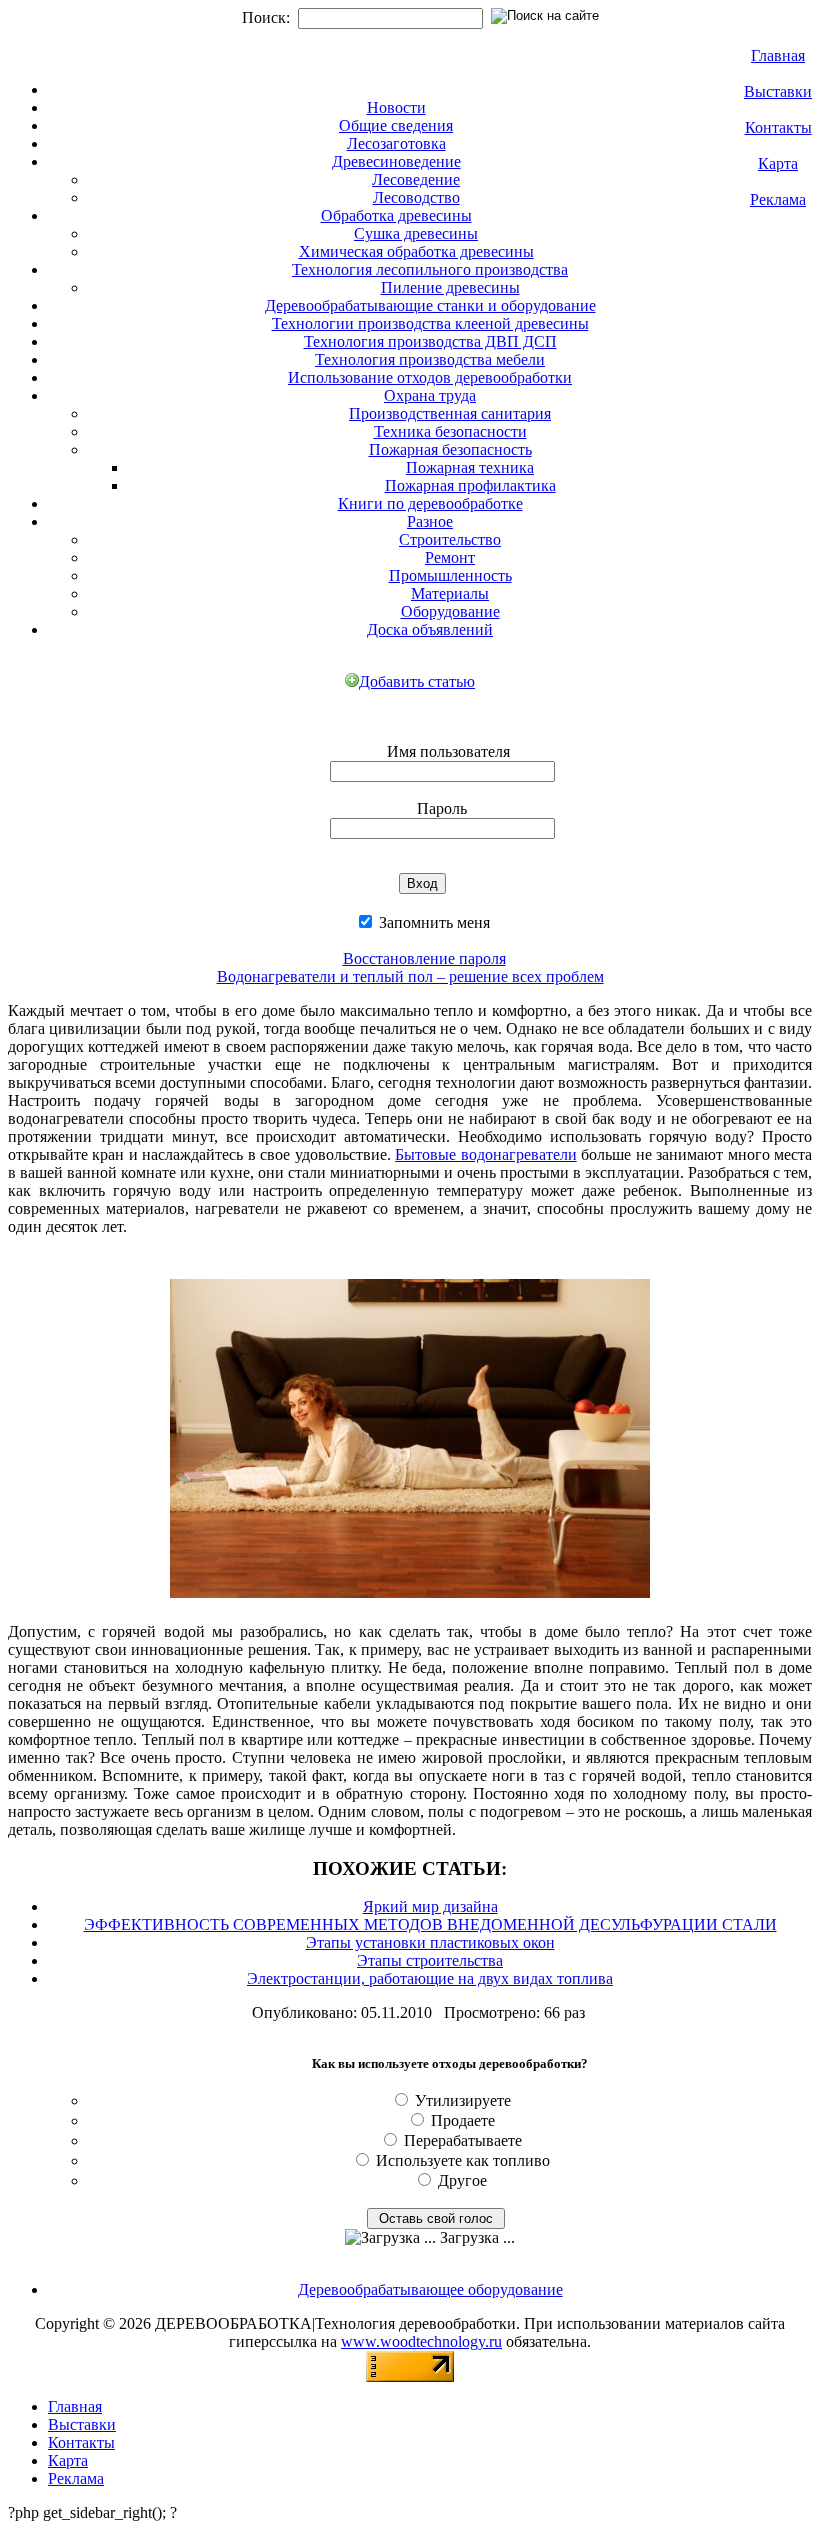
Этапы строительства (430, 1960)
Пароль (442, 808)
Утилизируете (463, 2100)
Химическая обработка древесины (416, 251)
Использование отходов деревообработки (430, 377)
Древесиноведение (396, 161)
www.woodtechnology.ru (421, 2341)
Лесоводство (416, 197)
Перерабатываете (463, 2140)
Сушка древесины (416, 233)
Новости (396, 107)
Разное (430, 521)
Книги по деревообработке (430, 503)
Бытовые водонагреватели (485, 1154)
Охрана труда (430, 395)
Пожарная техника (470, 467)
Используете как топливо (463, 2160)
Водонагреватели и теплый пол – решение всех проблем (410, 976)
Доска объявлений (430, 629)
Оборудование (450, 611)
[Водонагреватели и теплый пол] (410, 1601)
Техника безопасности (450, 431)
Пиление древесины (450, 287)
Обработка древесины (396, 215)
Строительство (450, 539)
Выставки (778, 91)
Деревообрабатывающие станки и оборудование (430, 305)
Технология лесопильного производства (430, 269)
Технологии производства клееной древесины (430, 323)
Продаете (463, 2120)
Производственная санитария (450, 413)
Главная (778, 55)
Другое (462, 2180)
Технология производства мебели (430, 359)
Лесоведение (416, 179)
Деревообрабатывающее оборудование (430, 2289)
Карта (778, 163)
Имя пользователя (448, 751)
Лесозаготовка (396, 143)
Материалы (450, 593)
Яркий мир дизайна (430, 1906)
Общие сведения (396, 125)
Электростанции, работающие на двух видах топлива (430, 1978)
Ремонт (450, 557)
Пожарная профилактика (470, 485)
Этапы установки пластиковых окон (430, 1942)
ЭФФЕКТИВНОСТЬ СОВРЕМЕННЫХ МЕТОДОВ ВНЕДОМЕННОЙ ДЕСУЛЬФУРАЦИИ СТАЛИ (430, 1924)
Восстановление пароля (424, 958)
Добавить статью (417, 681)
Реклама (778, 199)
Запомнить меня (432, 922)
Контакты (778, 127)
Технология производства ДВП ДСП (430, 341)
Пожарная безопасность (450, 449)
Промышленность (450, 575)
